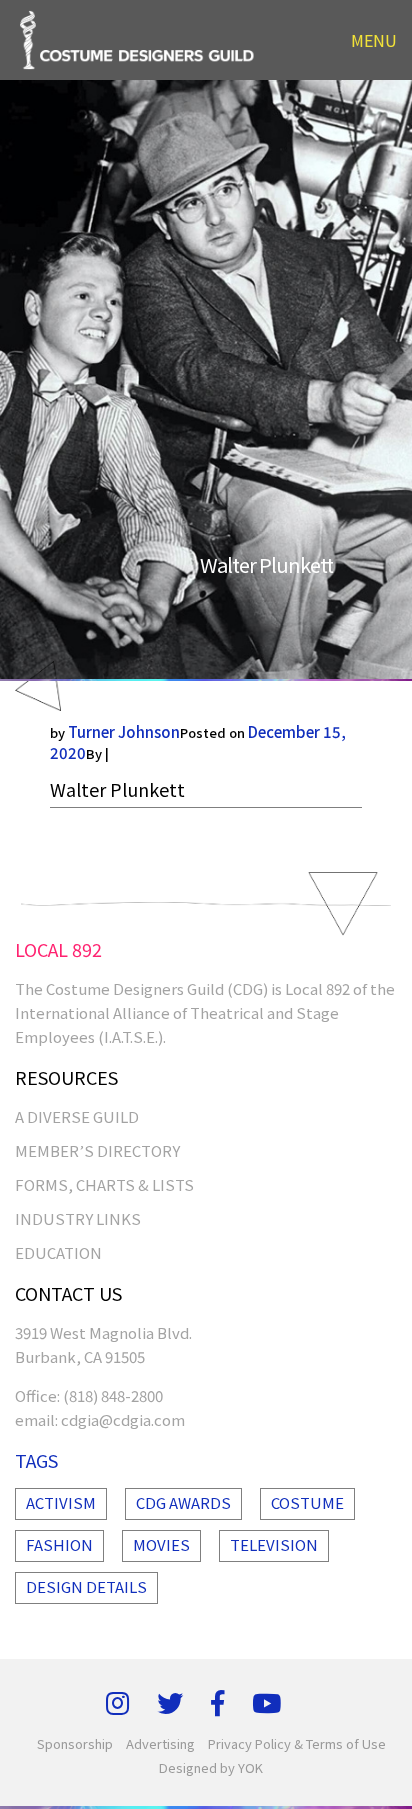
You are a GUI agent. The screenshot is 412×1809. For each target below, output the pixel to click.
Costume (307, 1502)
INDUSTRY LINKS (78, 1218)
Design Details (86, 1586)
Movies (161, 1544)
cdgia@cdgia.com (123, 1419)
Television (274, 1544)
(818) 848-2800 (113, 1395)
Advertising (160, 1743)
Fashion (59, 1544)
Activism (61, 1502)
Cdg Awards (183, 1502)
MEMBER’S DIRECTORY (97, 1150)
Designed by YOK (211, 1767)
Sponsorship (75, 1743)
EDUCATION (58, 1252)
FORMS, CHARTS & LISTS (104, 1184)
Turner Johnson (124, 731)
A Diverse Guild (77, 1116)
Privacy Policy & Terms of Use (297, 1743)
